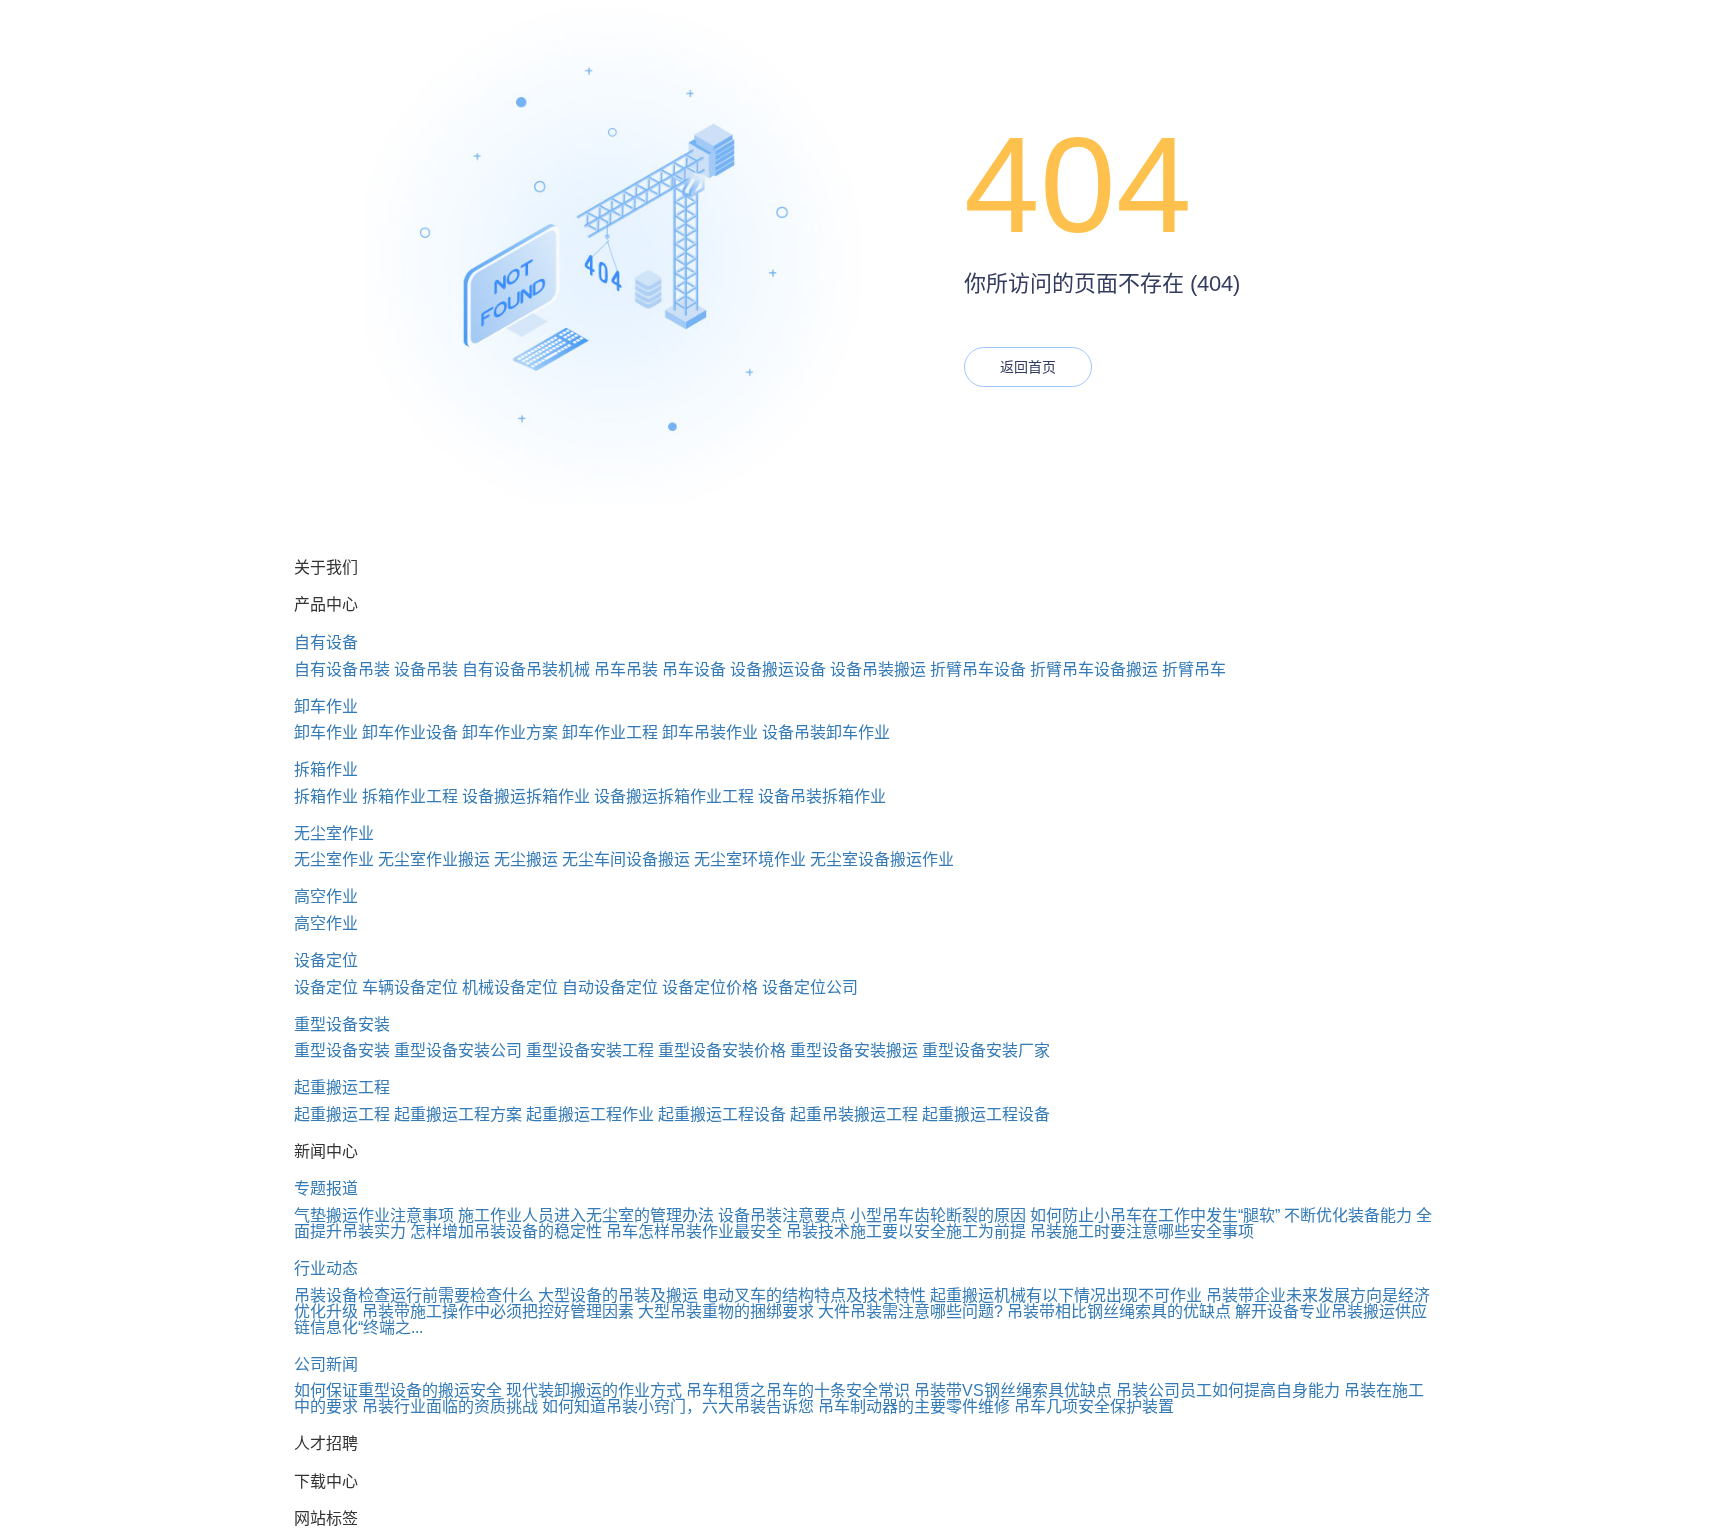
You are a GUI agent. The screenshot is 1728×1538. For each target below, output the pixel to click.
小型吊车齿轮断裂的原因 (938, 1215)
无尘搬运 (526, 859)
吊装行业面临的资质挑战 (450, 1406)
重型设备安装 (342, 1024)
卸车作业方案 (510, 732)
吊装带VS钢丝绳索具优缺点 (1013, 1390)
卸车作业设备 (410, 732)
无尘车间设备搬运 (626, 859)
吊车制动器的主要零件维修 (914, 1406)
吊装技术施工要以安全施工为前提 (906, 1231)
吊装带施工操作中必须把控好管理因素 (498, 1311)
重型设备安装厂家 (986, 1050)
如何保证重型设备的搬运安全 (398, 1390)
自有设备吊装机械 (526, 669)
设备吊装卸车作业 (826, 732)
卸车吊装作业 (710, 732)
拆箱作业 (326, 769)
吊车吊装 (626, 669)
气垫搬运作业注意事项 (374, 1215)
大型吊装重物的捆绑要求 (726, 1311)
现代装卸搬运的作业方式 (594, 1390)
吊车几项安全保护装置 (1094, 1406)
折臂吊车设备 (978, 669)
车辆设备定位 (410, 987)
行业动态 (326, 1268)
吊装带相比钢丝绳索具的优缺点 (1119, 1311)
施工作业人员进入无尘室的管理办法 (586, 1215)
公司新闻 (326, 1364)
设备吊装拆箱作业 (822, 796)
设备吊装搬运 (878, 669)
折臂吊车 (1194, 669)
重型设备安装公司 (458, 1050)
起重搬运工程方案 (458, 1114)
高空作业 (326, 896)
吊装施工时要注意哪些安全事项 (1142, 1231)
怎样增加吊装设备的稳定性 (506, 1231)
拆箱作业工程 (410, 796)
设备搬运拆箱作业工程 (674, 796)
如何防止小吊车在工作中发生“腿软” (1155, 1215)
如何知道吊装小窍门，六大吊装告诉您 (678, 1406)
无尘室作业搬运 (434, 859)
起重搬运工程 (342, 1087)
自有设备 (326, 642)
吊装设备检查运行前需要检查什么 (414, 1295)
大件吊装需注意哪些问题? (910, 1311)
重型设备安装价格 (722, 1050)
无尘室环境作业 (750, 859)
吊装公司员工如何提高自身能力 (1228, 1390)
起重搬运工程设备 (722, 1114)
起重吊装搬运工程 (854, 1114)
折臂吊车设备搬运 (1094, 669)
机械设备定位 (510, 987)
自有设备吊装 (342, 669)
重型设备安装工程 (590, 1050)
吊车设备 (694, 669)
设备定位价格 (710, 987)
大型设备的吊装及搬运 (618, 1295)
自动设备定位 (610, 987)
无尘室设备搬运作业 (882, 859)
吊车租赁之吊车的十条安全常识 (798, 1390)
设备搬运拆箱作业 (526, 796)
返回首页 (1028, 367)
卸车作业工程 (610, 732)
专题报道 (326, 1188)
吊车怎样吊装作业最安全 (694, 1231)
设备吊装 (426, 669)
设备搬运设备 (778, 669)
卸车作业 (326, 706)
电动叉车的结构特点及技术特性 (814, 1295)
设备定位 (326, 960)
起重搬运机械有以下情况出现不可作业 (1066, 1295)
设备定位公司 (810, 987)
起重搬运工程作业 (590, 1114)
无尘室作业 (334, 833)
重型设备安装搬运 (854, 1050)
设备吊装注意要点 (782, 1215)
